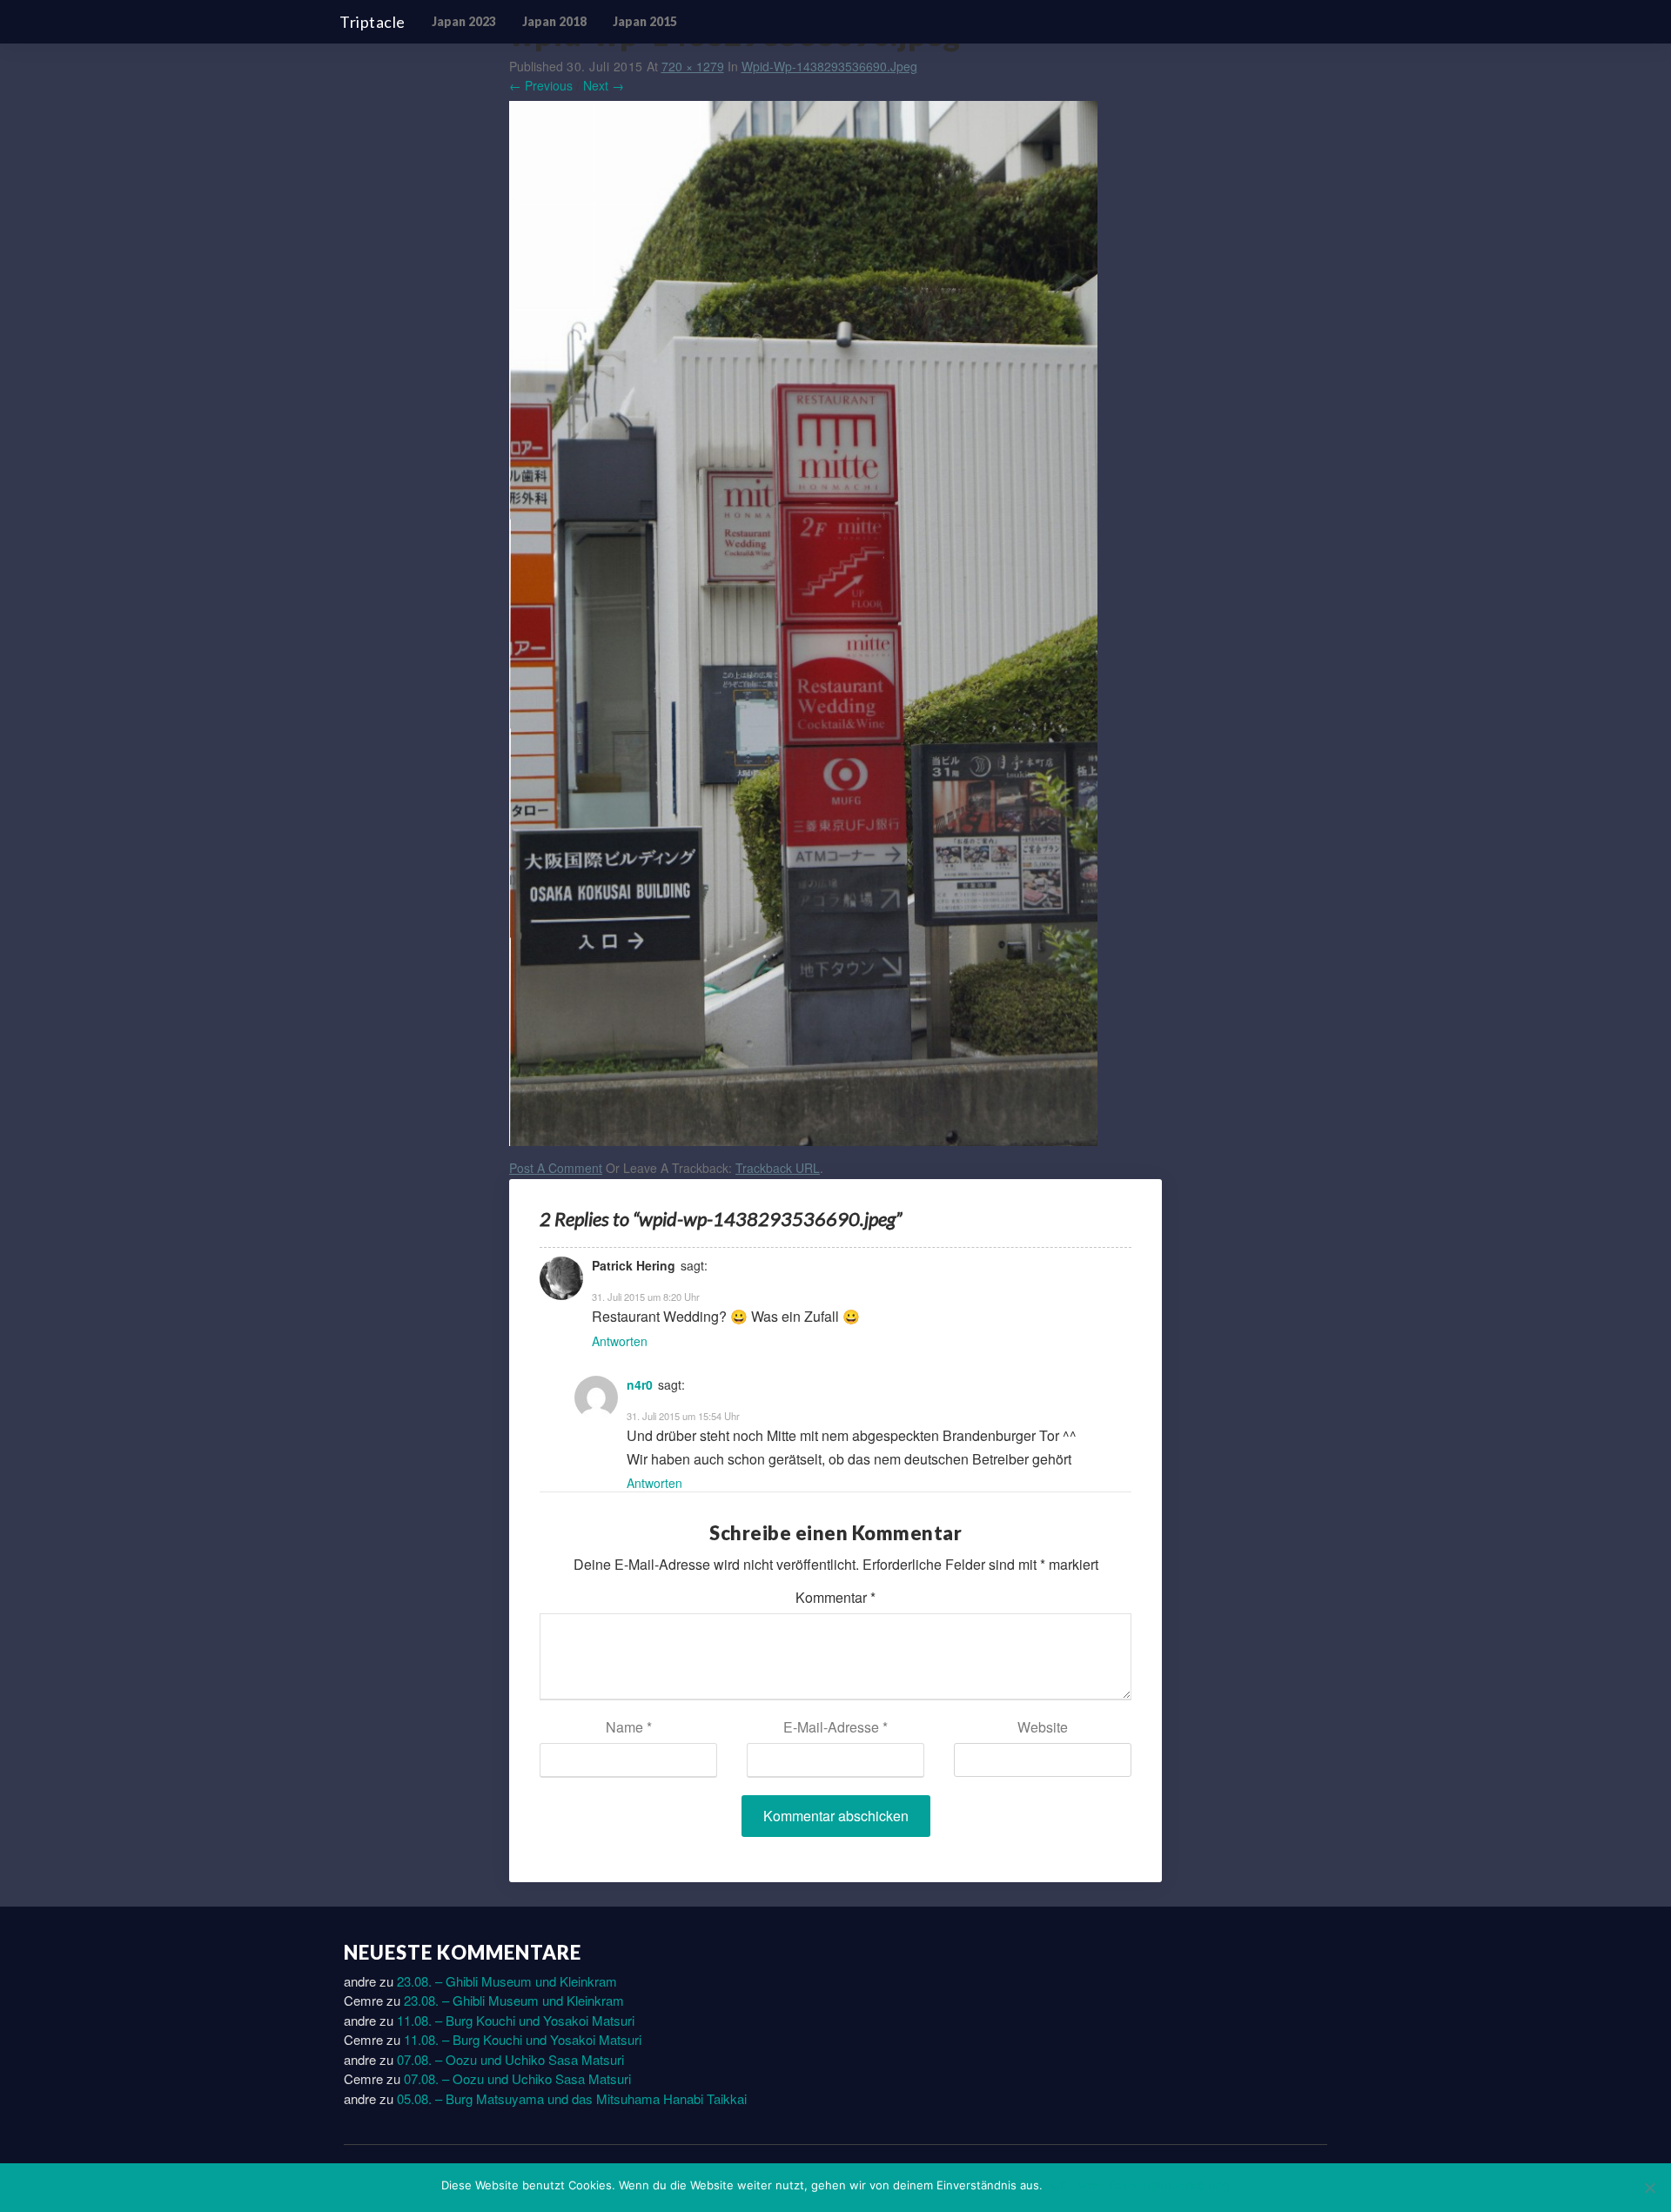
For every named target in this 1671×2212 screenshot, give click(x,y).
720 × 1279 (693, 66)
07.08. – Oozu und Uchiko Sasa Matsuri (510, 2059)
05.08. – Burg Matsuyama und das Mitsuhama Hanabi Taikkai (572, 2098)
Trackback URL (778, 1168)
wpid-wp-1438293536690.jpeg (829, 66)
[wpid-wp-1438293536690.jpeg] (803, 627)
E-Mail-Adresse (835, 1727)
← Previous (541, 85)
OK (1059, 2185)
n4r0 (640, 1384)
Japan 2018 (554, 21)
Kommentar (835, 1597)
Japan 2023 (464, 21)
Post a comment (556, 1168)
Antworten (620, 1341)
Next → (604, 85)
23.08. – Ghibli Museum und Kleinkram (507, 1981)
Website (1043, 1727)
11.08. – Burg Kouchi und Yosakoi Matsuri (516, 2020)
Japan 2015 (645, 21)
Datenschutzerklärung (1170, 2185)
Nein (1088, 2185)
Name (629, 1727)
